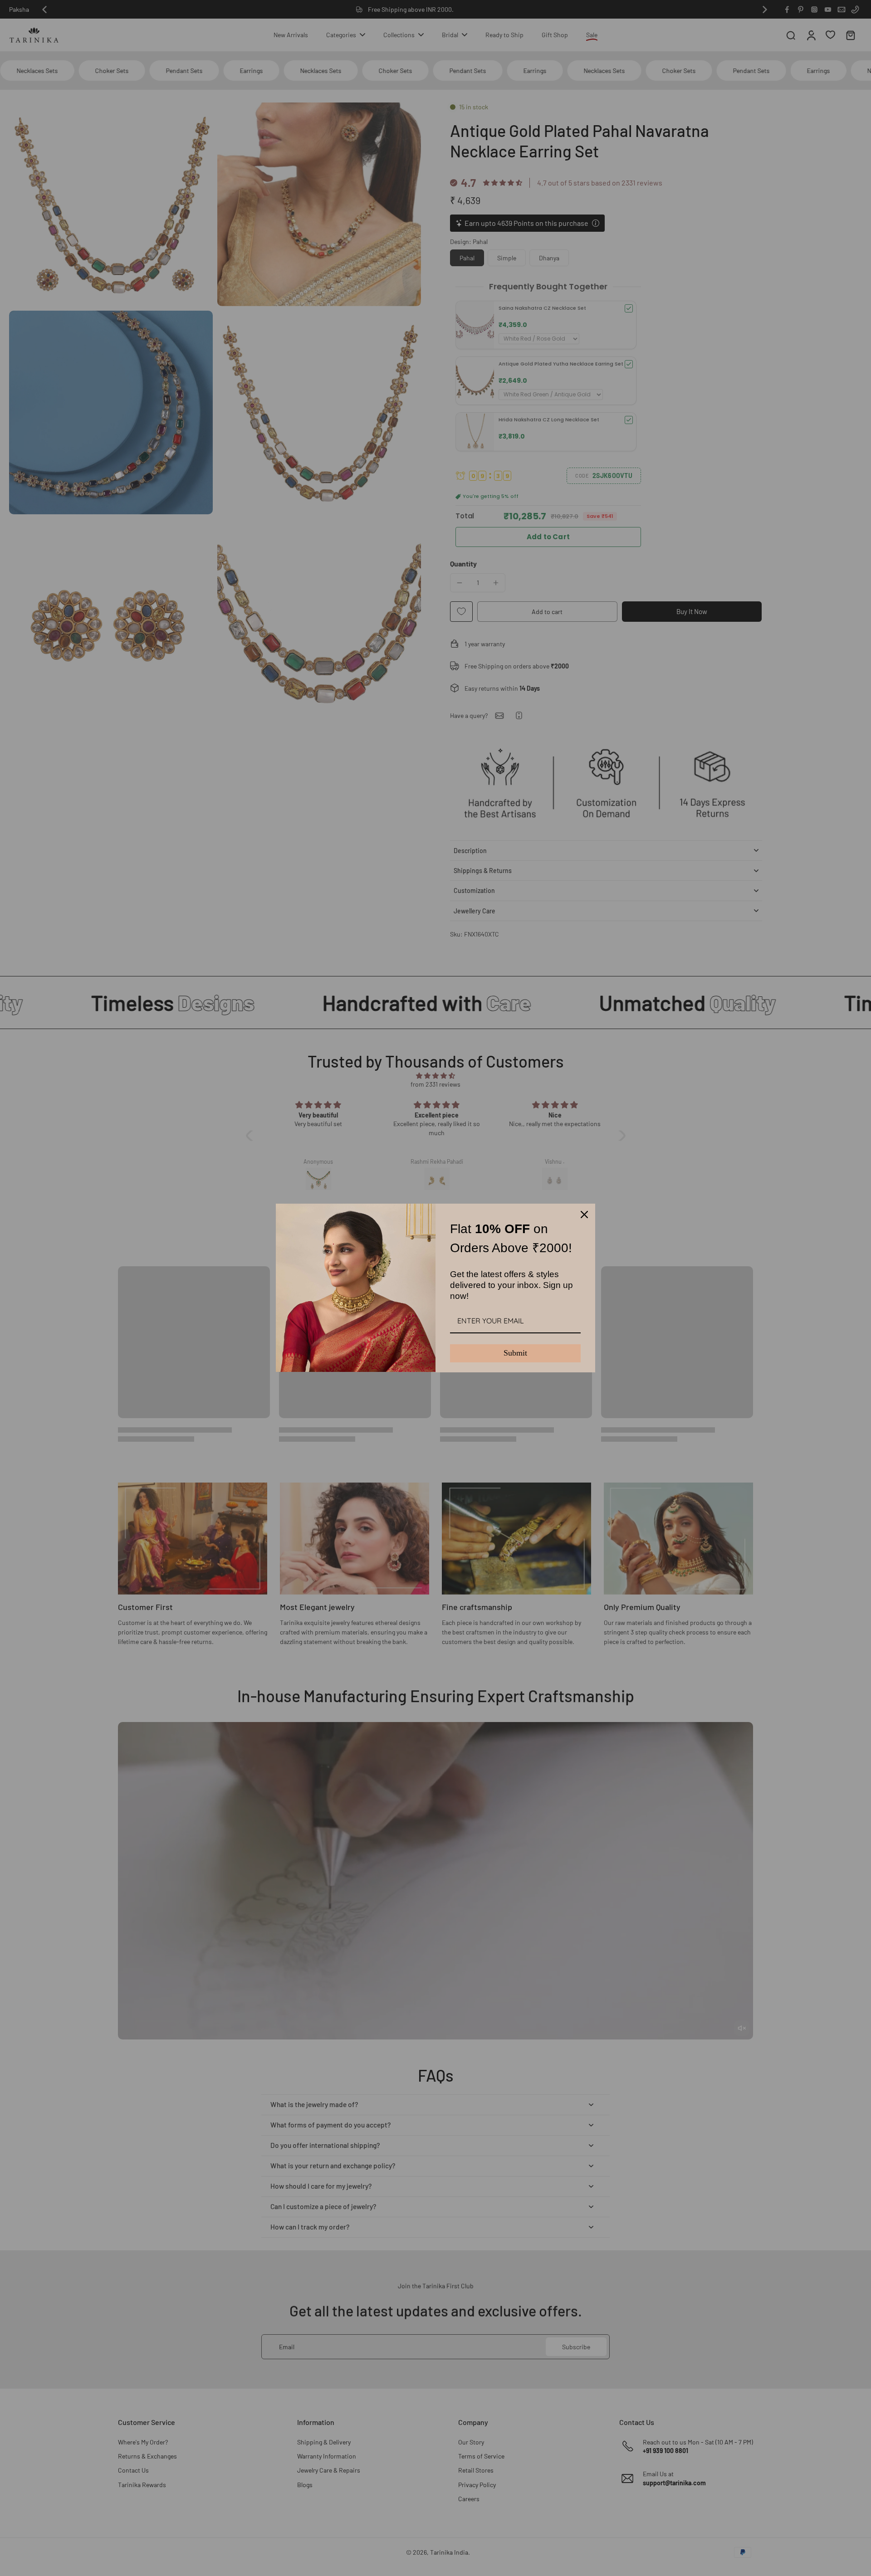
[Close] (584, 1215)
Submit (515, 1353)
